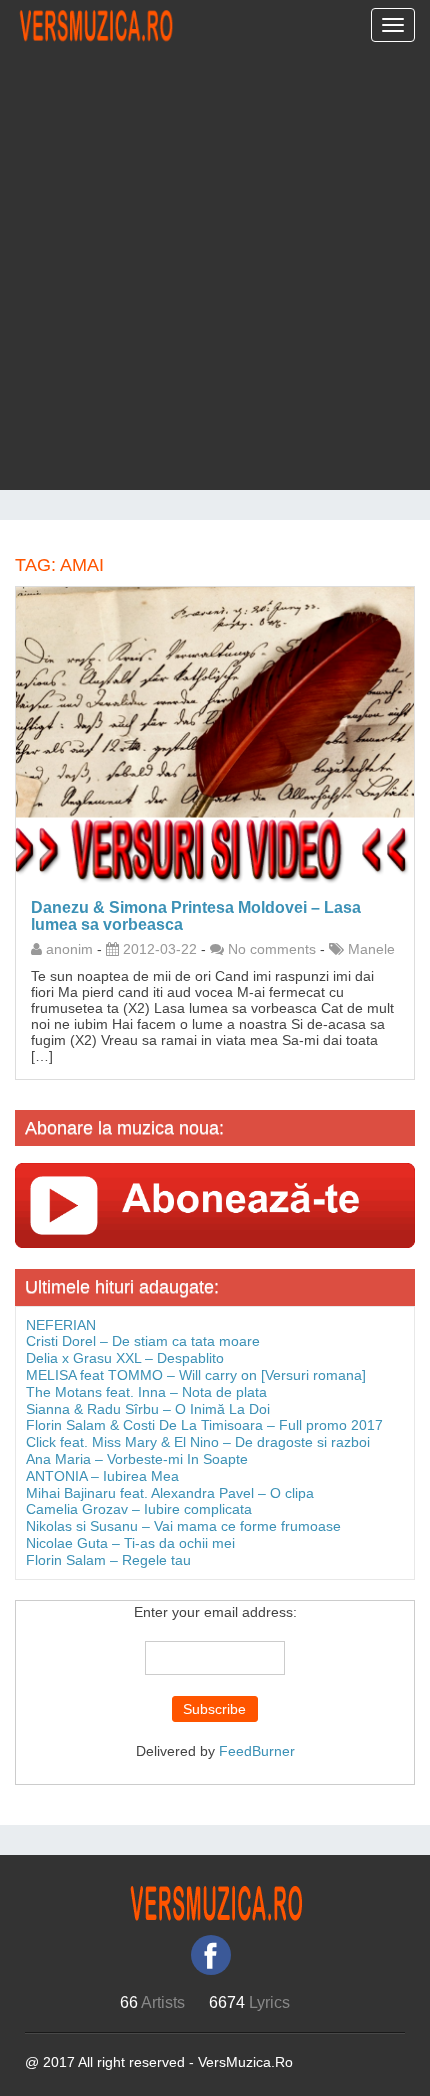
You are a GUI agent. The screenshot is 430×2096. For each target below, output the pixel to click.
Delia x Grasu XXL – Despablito (125, 1358)
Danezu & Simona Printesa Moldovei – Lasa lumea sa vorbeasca (196, 916)
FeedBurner (257, 1751)
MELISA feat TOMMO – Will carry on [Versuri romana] (196, 1375)
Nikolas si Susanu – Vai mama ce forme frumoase (183, 1526)
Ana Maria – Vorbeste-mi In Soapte (137, 1459)
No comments (272, 949)
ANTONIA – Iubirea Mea (102, 1476)
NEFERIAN (61, 1325)
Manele (371, 949)
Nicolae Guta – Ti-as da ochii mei (130, 1543)
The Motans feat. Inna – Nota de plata (146, 1392)
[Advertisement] (215, 275)
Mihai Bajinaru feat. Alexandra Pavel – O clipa (170, 1493)
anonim (69, 949)
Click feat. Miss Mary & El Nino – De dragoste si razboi (198, 1442)
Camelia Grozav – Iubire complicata (139, 1509)
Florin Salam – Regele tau (108, 1560)
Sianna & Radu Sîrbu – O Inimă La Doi (148, 1409)
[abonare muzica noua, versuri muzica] (215, 1204)
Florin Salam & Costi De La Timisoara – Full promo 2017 (204, 1425)
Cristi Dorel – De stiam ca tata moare (143, 1341)
